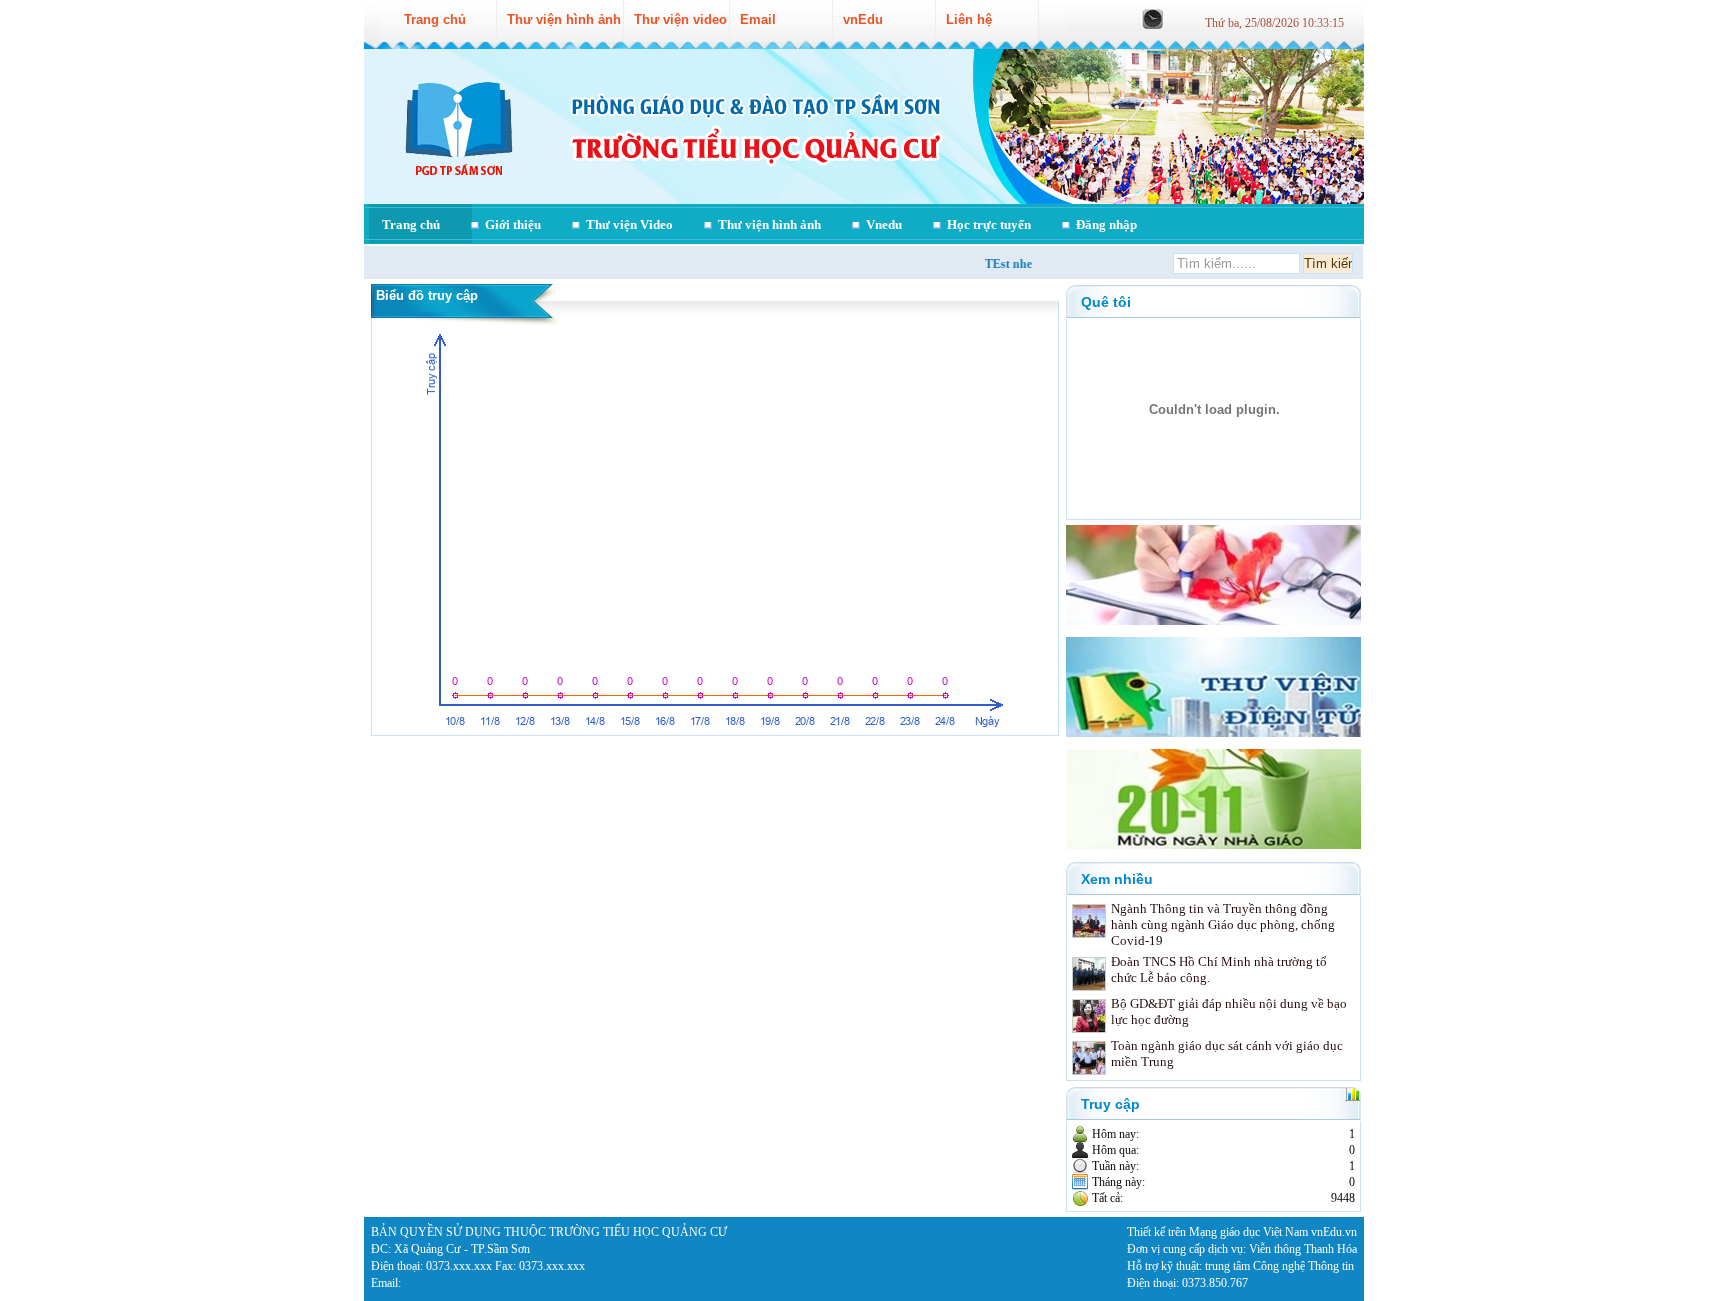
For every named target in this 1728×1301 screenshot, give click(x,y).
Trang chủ (411, 224)
